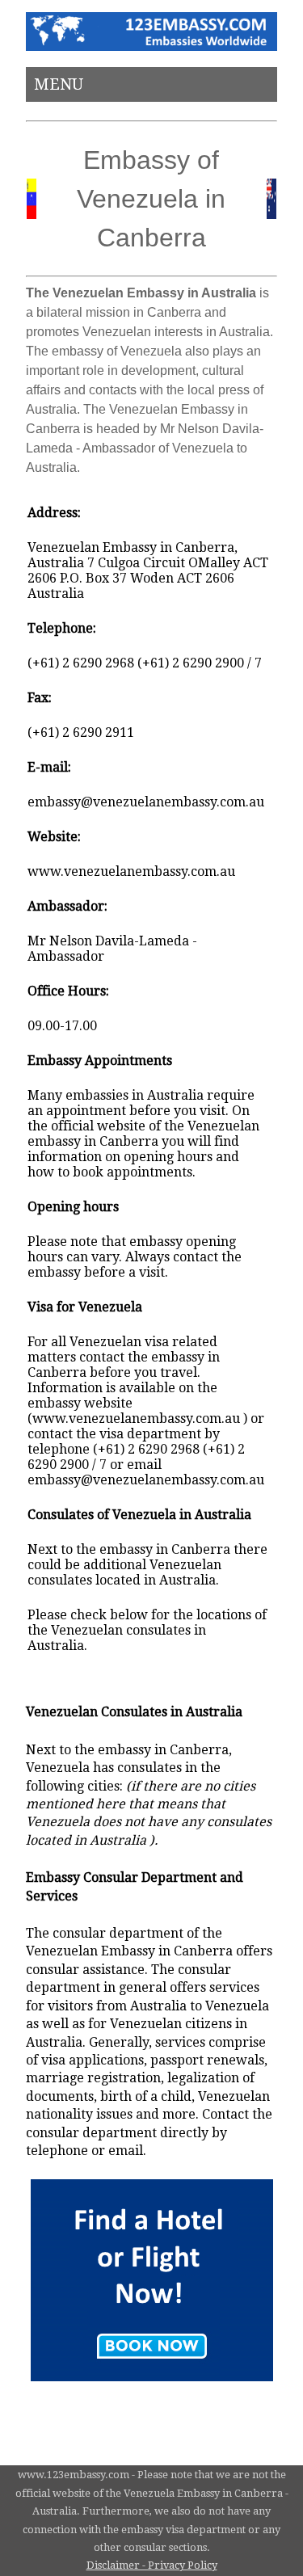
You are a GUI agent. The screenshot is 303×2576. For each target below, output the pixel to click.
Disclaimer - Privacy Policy (152, 2565)
